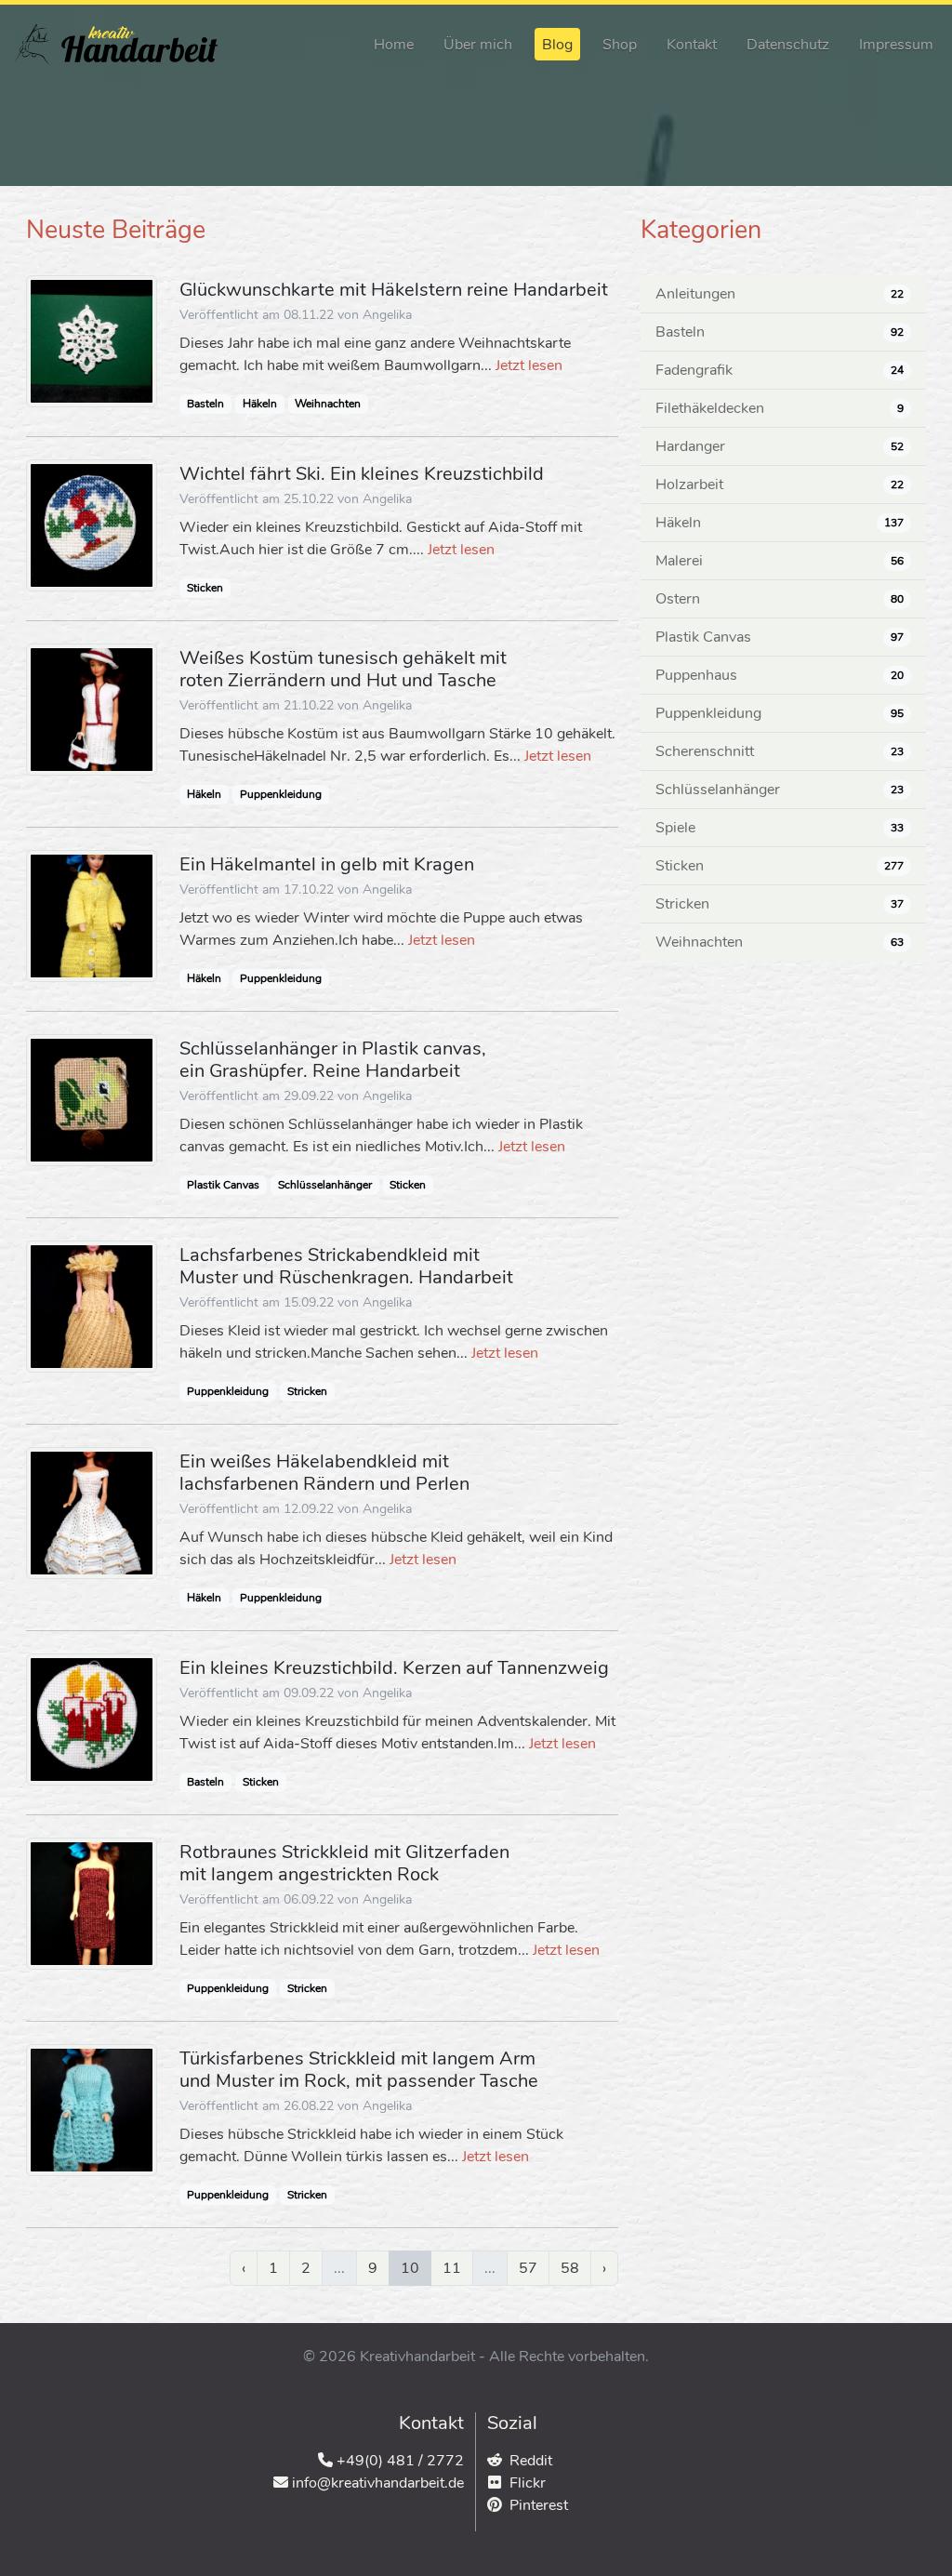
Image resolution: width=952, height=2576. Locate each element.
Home (394, 45)
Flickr (528, 2483)
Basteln (205, 404)
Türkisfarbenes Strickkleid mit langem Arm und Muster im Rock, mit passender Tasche (359, 2070)
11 (452, 2268)
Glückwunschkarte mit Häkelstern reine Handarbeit (394, 290)
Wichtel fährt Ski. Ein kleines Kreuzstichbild (362, 474)
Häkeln (260, 404)
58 (570, 2268)
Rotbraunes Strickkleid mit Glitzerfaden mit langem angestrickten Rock (344, 1863)
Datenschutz (788, 45)
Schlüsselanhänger (325, 1185)
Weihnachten (328, 404)
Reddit (531, 2461)
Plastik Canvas (223, 1185)
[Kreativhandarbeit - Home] (116, 44)
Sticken (205, 588)
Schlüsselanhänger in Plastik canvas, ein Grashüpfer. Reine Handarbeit (333, 1060)
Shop (620, 45)
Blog (557, 45)
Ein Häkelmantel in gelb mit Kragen (327, 864)
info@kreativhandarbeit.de (378, 2483)
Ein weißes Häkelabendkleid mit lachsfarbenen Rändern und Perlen (324, 1473)
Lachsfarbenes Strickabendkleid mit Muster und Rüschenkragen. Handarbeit (346, 1266)
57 (528, 2268)
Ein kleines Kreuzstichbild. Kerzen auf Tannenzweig (394, 1668)
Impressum (896, 45)
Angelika (387, 315)
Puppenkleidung (281, 794)
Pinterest (539, 2505)
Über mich (478, 45)
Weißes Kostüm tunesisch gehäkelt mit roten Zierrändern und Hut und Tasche (343, 669)
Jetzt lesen (529, 365)
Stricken (307, 1391)
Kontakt (692, 45)
